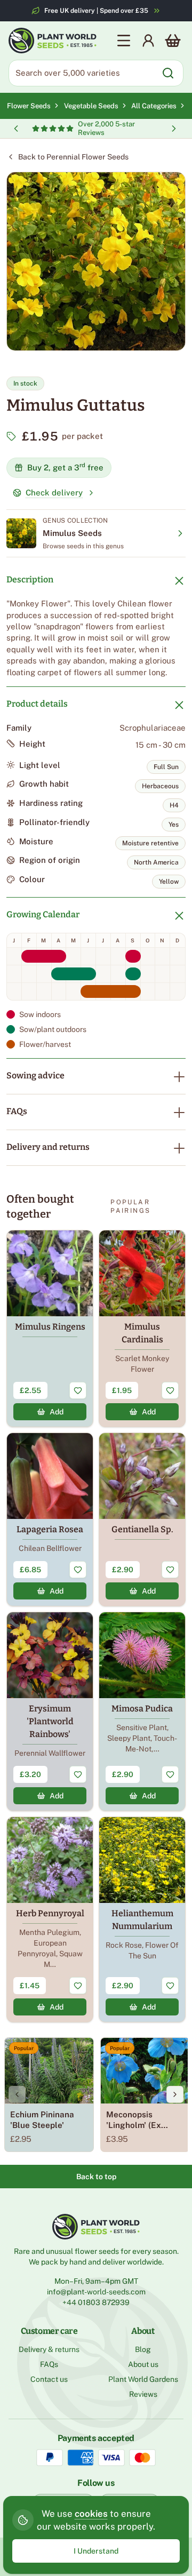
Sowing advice (35, 1075)
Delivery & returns (49, 2349)
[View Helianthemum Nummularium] (142, 1919)
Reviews (143, 2394)
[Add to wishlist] (78, 1390)
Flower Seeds (29, 106)
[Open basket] (173, 41)
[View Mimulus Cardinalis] (142, 1329)
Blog (143, 2349)
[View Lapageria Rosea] (50, 1519)
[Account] (148, 41)
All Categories (154, 106)
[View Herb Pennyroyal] (50, 1919)
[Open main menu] (124, 41)
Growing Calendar (43, 914)
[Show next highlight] (174, 129)
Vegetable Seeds (93, 106)
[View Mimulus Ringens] (50, 1329)
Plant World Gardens (143, 2379)
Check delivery (54, 493)
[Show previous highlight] (16, 129)
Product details (37, 704)
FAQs (17, 1111)
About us (143, 2364)
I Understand (96, 2551)
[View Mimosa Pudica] (142, 1711)
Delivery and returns (48, 1147)
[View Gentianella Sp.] (142, 1519)
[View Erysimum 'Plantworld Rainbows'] (50, 1711)
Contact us (49, 2379)
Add (57, 1412)
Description (30, 579)
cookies (91, 2514)
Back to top (96, 2177)
